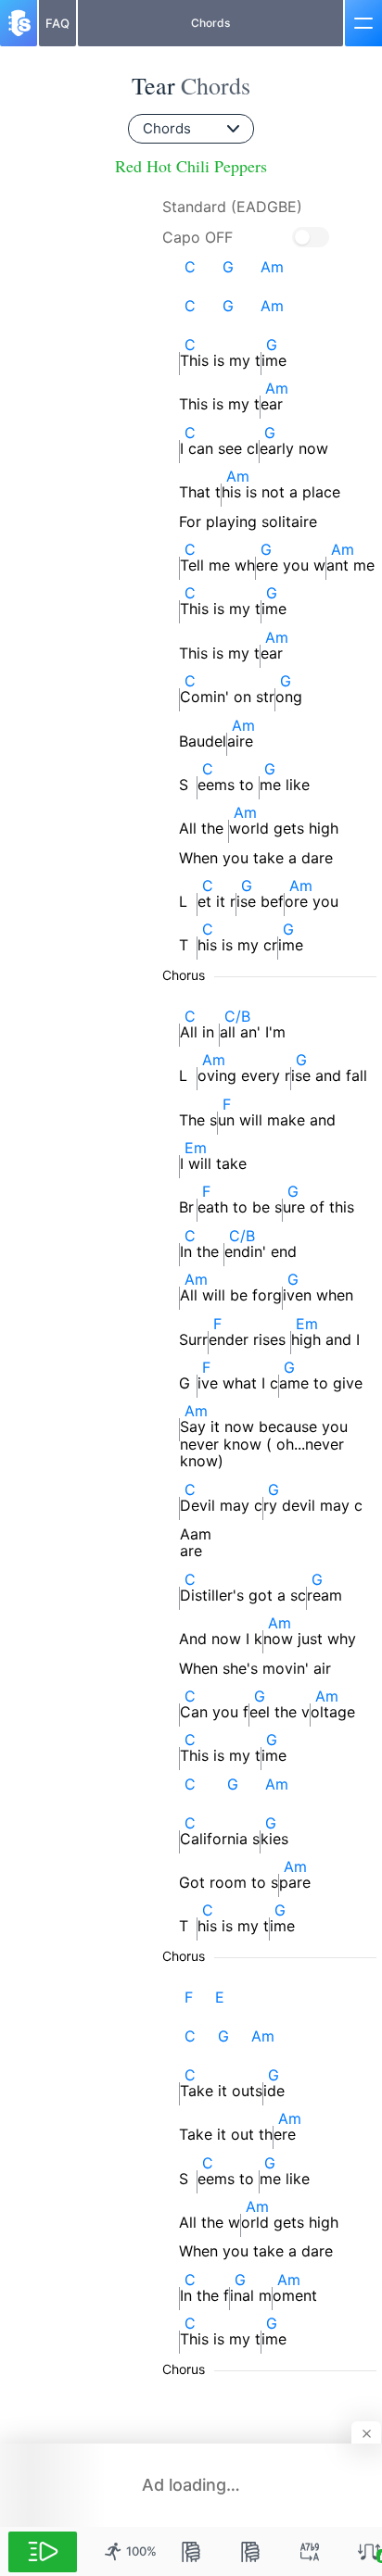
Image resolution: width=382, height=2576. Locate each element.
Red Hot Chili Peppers (191, 166)
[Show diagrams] (191, 2551)
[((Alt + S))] (310, 2551)
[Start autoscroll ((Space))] (43, 2552)
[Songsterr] (19, 23)
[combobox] (191, 129)
